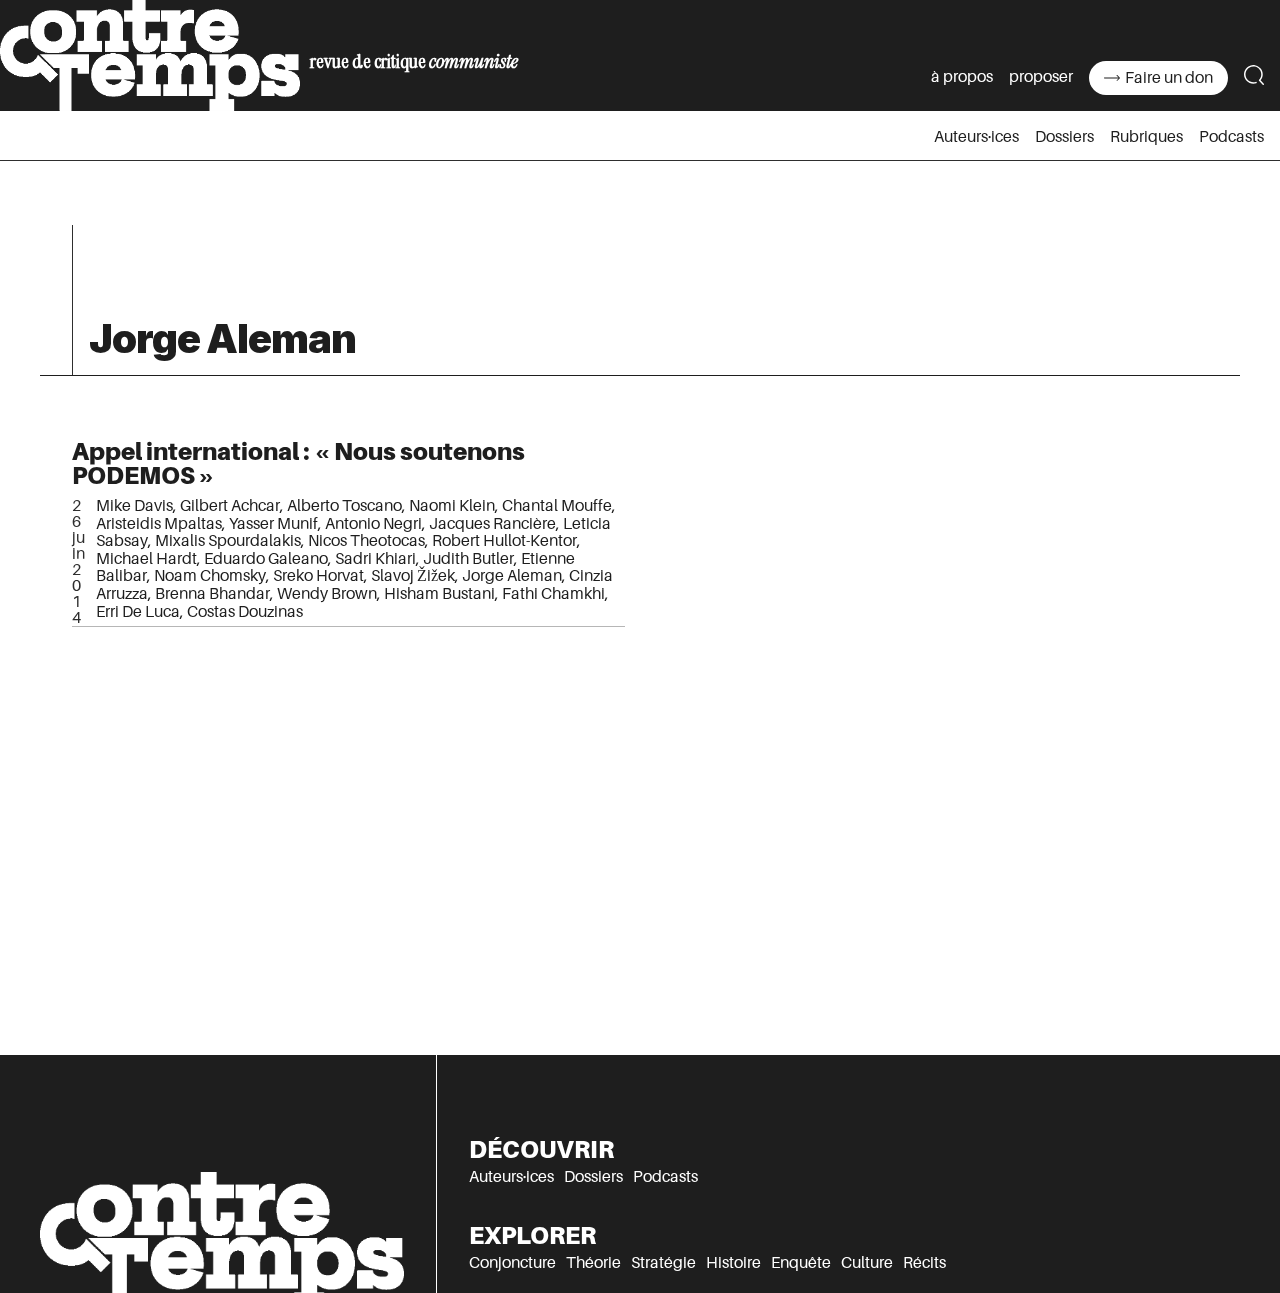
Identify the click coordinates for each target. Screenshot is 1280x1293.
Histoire (733, 1263)
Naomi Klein (452, 506)
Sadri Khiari (375, 559)
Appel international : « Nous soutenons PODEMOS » (298, 463)
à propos (962, 77)
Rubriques (1146, 137)
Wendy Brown (327, 594)
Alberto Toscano (344, 506)
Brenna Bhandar (212, 594)
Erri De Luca (138, 612)
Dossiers (1064, 137)
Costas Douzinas (245, 612)
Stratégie (663, 1263)
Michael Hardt (146, 559)
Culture (867, 1263)
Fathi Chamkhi (553, 594)
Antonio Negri (373, 524)
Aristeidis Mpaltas (159, 524)
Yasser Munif (273, 524)
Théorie (593, 1263)
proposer (1041, 77)
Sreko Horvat (318, 576)
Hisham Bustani (439, 594)
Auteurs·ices (976, 137)
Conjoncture (512, 1263)
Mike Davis (134, 506)
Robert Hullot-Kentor (504, 541)
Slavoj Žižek (413, 576)
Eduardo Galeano (266, 559)
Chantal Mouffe (557, 506)
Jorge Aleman (512, 576)
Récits (924, 1263)
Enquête (801, 1263)
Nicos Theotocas (366, 541)
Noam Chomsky (210, 576)
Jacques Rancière (492, 524)
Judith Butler (468, 559)
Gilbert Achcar (230, 506)
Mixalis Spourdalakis (228, 541)
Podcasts (1231, 137)
